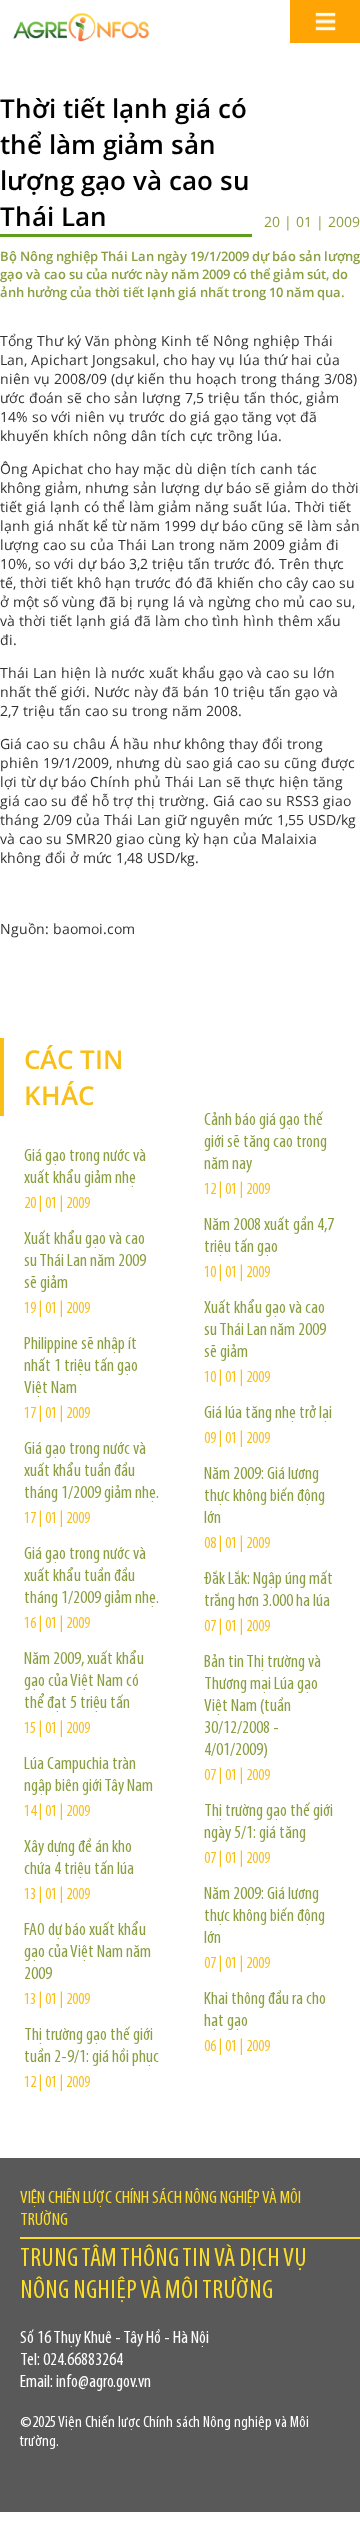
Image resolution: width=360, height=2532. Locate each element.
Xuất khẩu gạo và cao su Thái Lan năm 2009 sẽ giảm (85, 1262)
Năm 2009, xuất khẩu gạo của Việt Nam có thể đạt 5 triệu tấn (84, 1682)
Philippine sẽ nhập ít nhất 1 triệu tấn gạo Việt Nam (81, 1367)
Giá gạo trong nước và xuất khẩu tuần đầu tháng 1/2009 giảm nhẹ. (91, 1472)
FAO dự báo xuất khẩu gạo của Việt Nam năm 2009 (87, 1953)
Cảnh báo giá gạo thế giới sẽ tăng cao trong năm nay (265, 1143)
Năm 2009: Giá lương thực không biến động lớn (264, 1497)
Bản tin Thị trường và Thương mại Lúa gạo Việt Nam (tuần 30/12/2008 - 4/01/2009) (262, 1707)
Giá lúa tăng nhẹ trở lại (268, 1414)
